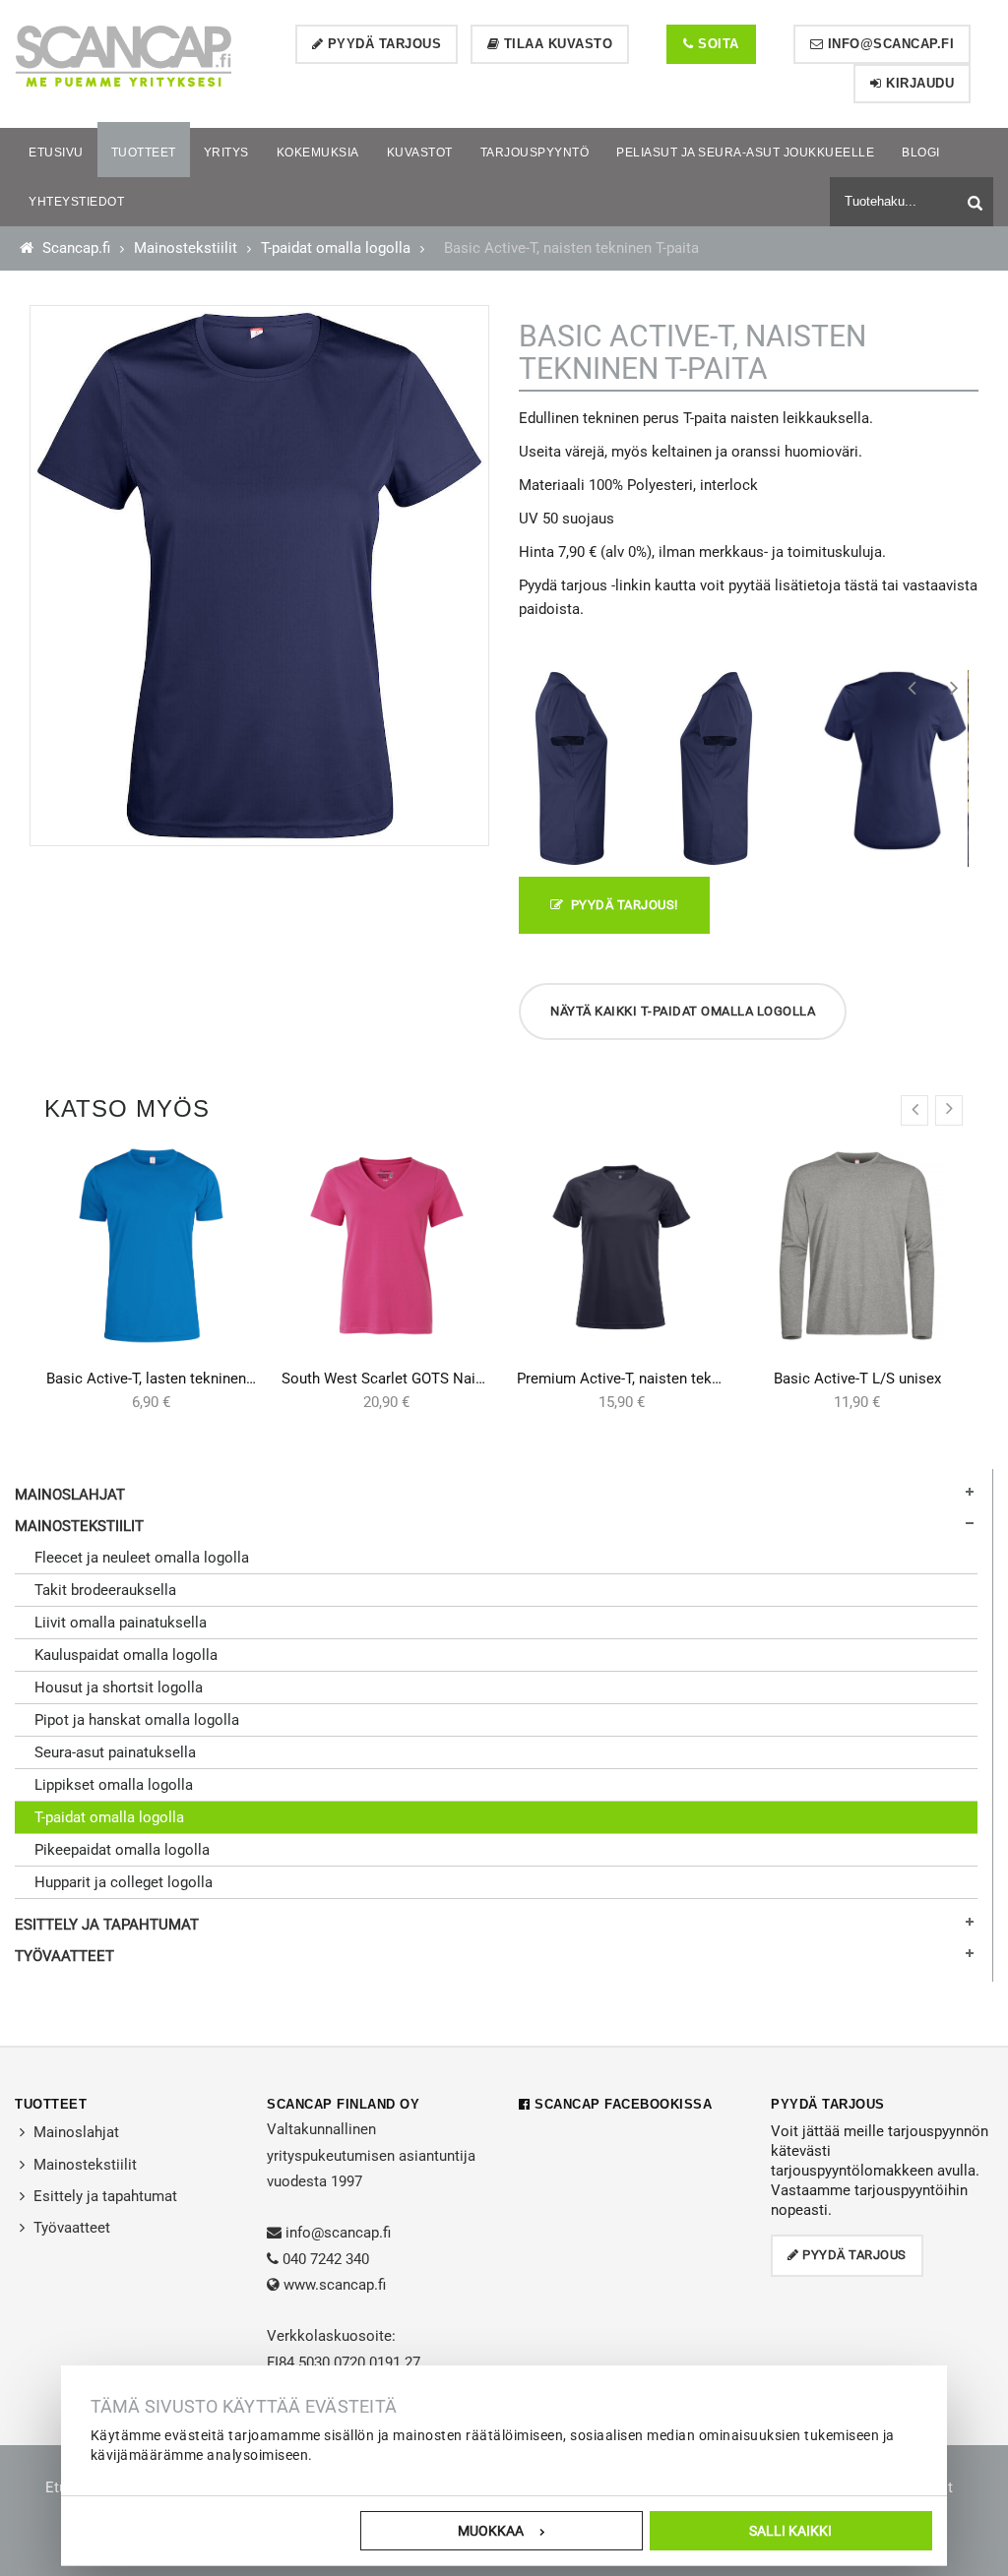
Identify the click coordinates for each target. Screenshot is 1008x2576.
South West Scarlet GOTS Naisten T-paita (416, 1379)
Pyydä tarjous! (621, 905)
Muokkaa (491, 2531)
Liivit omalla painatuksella (121, 1623)
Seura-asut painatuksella (115, 1752)
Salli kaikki (790, 2531)
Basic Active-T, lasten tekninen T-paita (170, 1379)
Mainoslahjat (70, 1495)
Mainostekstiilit (186, 248)
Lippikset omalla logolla (114, 1785)
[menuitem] (56, 153)
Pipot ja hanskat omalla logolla (137, 1720)
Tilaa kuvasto (556, 44)
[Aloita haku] (977, 199)
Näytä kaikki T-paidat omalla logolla (683, 1011)
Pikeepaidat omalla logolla (122, 1850)
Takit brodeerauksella (105, 1590)
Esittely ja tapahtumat (107, 1925)
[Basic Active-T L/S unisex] (857, 1246)
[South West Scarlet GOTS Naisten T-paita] (386, 1246)
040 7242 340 (326, 2259)
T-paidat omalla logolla (336, 248)
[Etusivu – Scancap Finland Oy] (123, 55)
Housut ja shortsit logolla (119, 1687)
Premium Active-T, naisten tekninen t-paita (655, 1379)
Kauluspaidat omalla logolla (126, 1655)
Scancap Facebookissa (621, 2104)
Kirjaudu (918, 83)
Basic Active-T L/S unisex (857, 1379)
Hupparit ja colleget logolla (124, 1882)
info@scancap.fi (888, 44)
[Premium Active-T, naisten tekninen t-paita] (622, 1246)
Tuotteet (51, 2104)
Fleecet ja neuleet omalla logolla (142, 1558)
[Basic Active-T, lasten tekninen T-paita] (151, 1246)
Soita (717, 44)
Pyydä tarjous (382, 44)
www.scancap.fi (335, 2285)
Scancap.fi (74, 248)
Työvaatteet (64, 1956)
